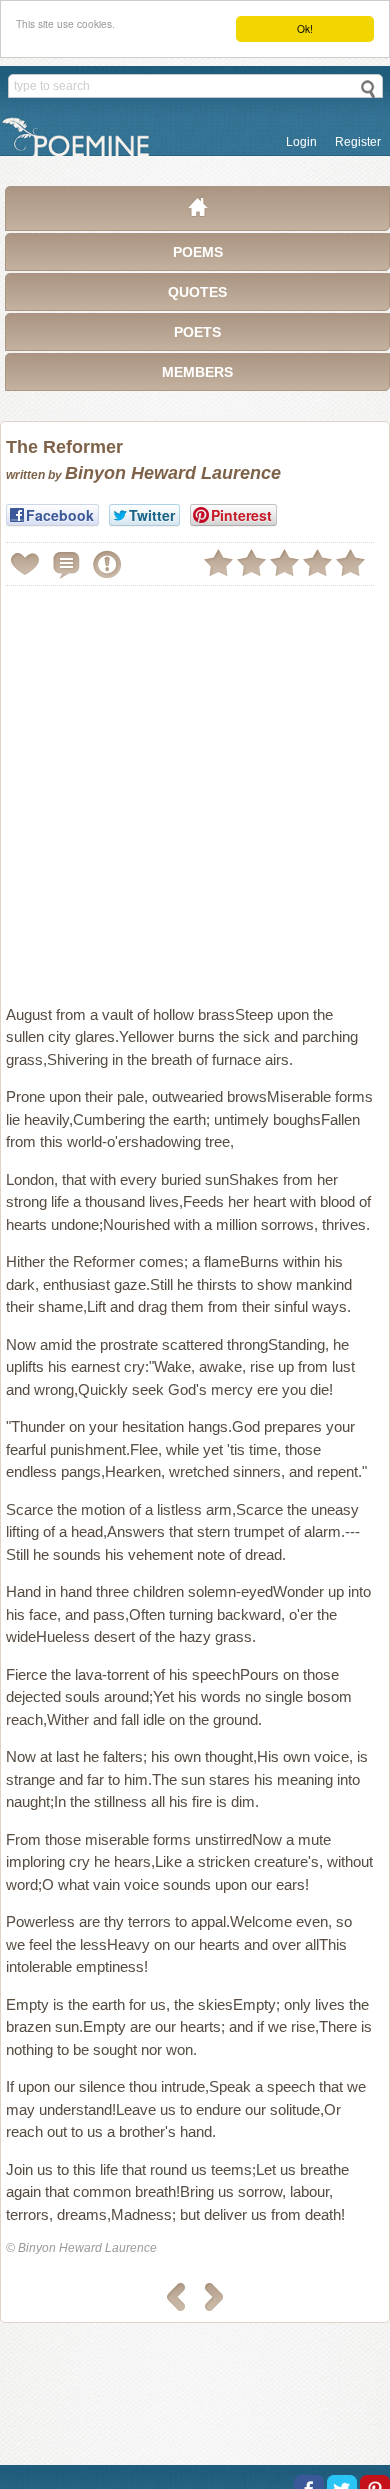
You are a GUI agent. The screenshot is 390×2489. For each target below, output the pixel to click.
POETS (197, 332)
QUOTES (197, 292)
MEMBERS (197, 372)
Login (301, 142)
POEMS (198, 252)
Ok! (305, 28)
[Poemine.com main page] (198, 212)
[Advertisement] (195, 787)
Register (358, 142)
